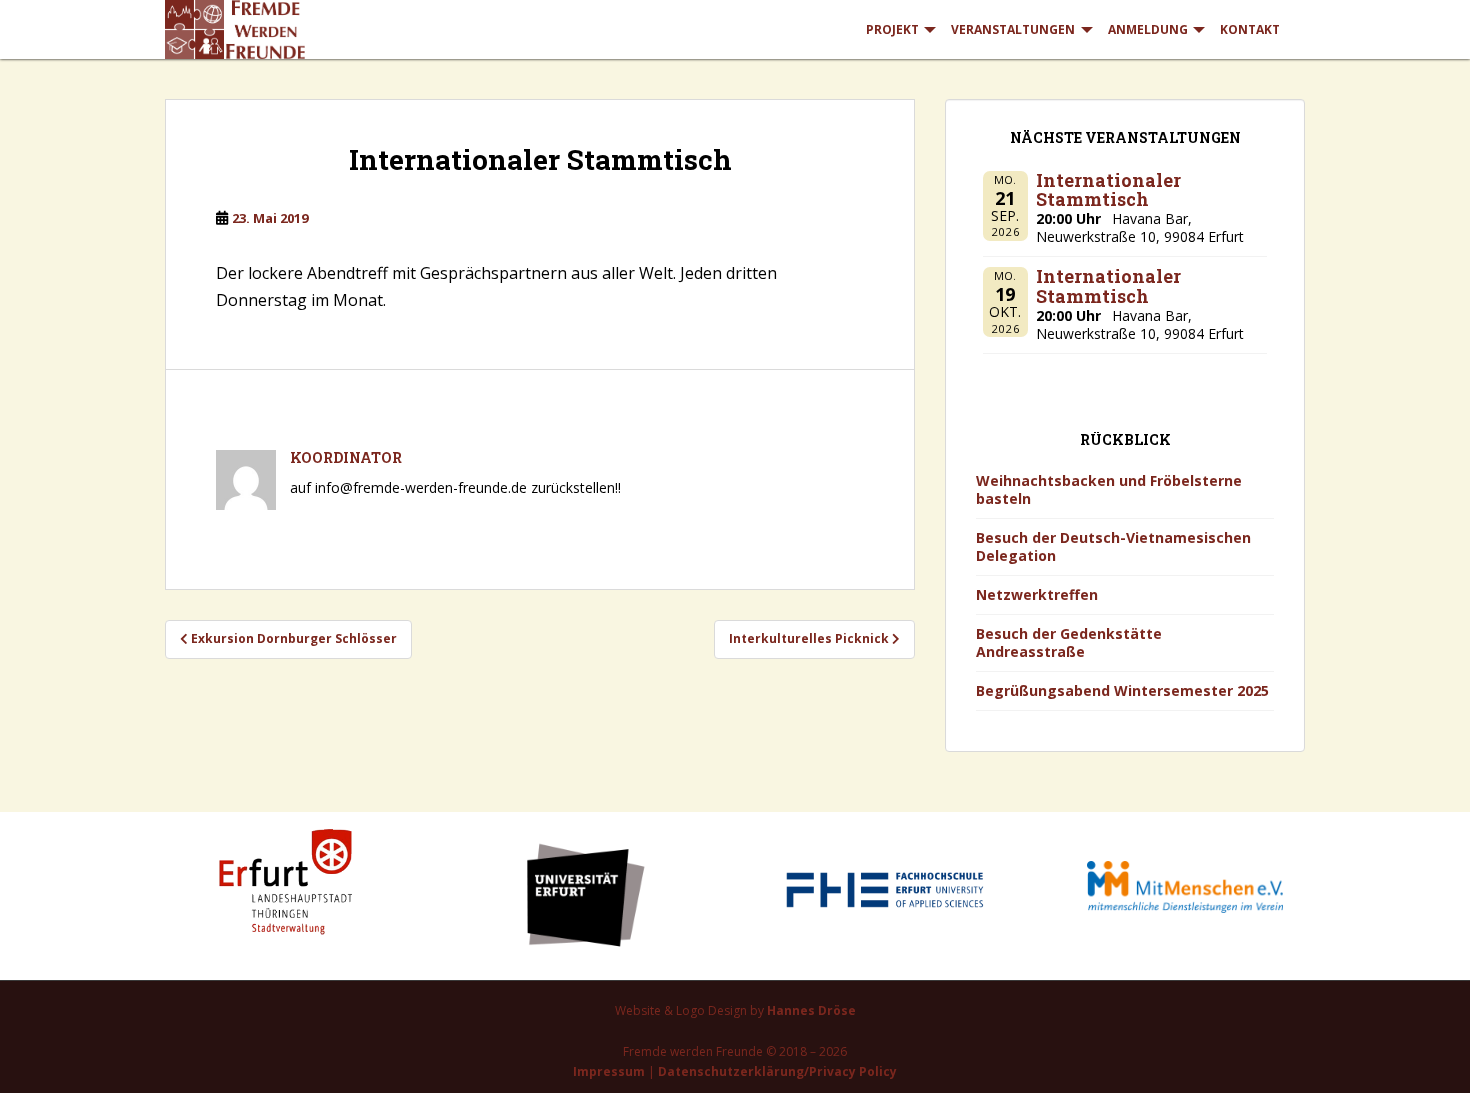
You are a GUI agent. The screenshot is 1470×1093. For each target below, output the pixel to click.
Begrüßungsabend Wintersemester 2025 (1122, 690)
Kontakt (1250, 29)
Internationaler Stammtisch (1108, 190)
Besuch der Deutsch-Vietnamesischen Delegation (1113, 546)
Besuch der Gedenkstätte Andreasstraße (1069, 642)
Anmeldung (1148, 29)
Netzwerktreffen (1037, 594)
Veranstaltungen (1013, 29)
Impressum (609, 1071)
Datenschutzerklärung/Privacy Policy (777, 1071)
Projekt (892, 29)
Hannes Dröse (811, 1010)
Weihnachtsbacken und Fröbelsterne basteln (1109, 489)
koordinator (346, 457)
